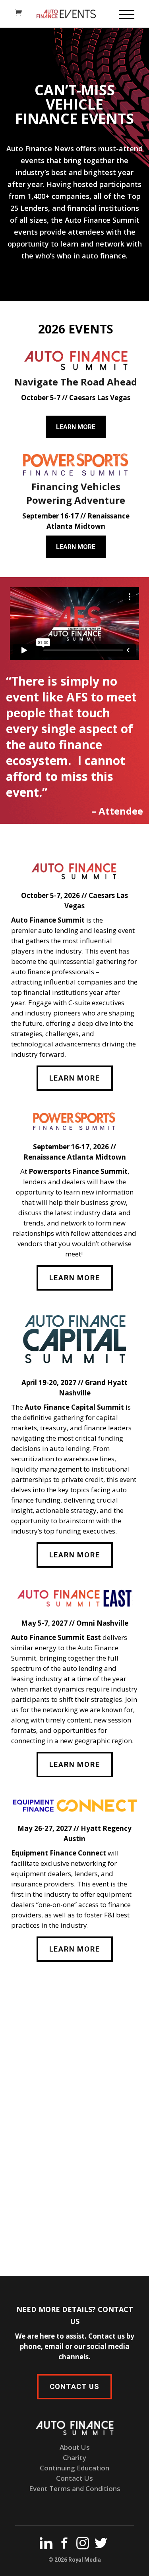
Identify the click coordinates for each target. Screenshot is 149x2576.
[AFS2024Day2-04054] (74, 2226)
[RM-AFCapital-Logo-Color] (74, 1339)
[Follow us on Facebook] (64, 2545)
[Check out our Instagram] (83, 2545)
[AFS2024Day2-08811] (74, 2028)
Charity (74, 2458)
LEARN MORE (76, 427)
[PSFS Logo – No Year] (76, 465)
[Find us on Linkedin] (46, 2545)
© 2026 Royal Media (75, 2560)
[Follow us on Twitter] (101, 2545)
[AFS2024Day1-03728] (74, 2127)
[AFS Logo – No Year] (76, 360)
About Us (75, 2447)
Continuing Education (74, 2468)
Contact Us (74, 2478)
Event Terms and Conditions (75, 2488)
